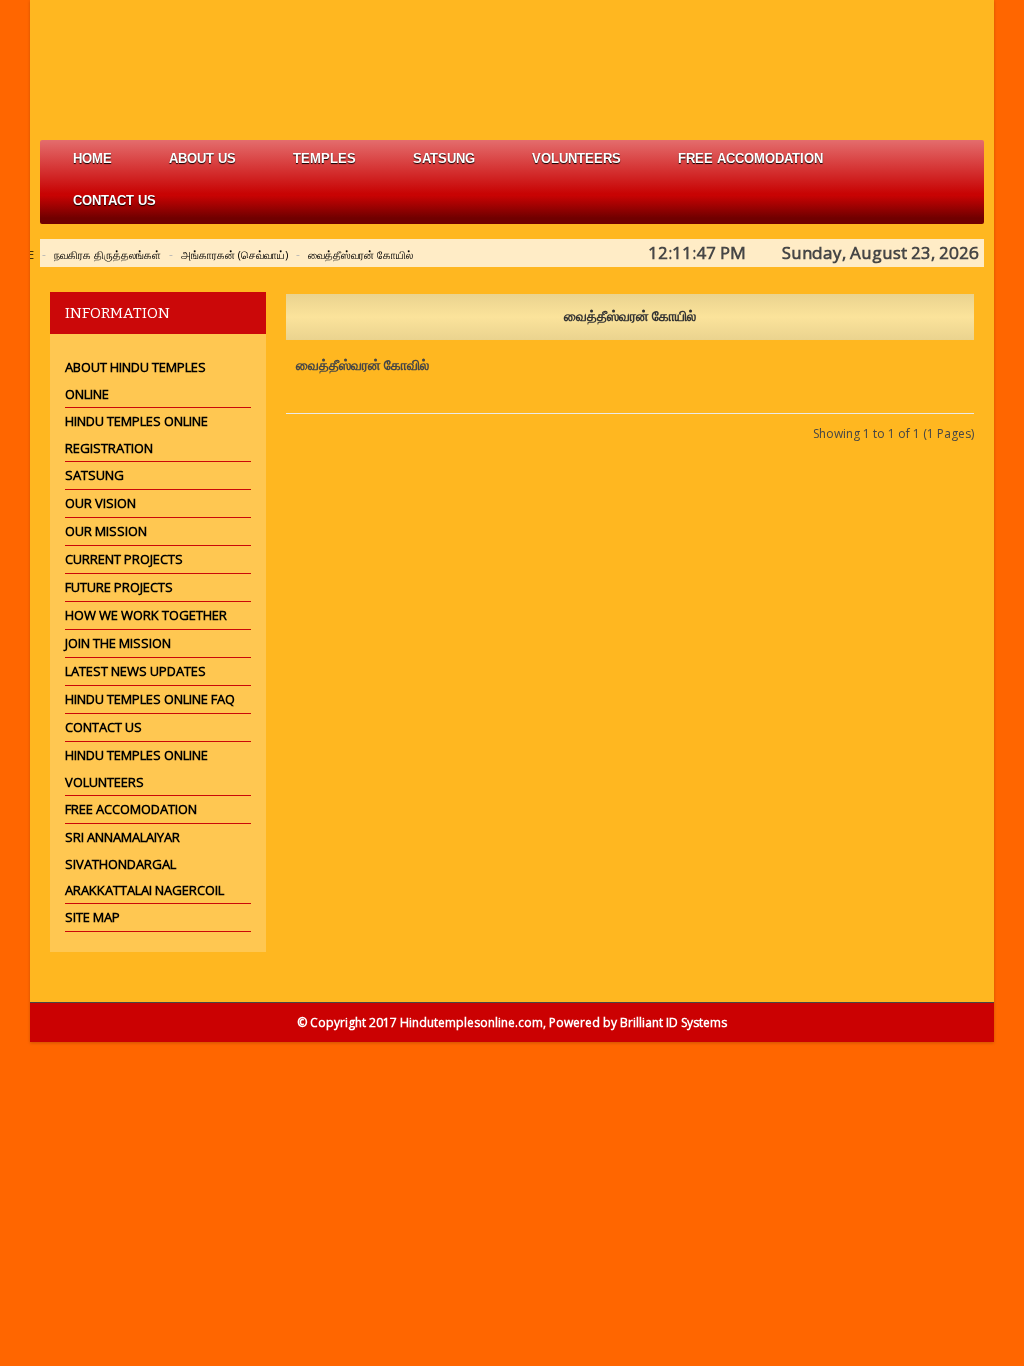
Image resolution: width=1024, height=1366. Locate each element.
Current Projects (124, 559)
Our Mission (106, 531)
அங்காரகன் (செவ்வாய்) (234, 254)
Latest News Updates (135, 671)
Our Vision (100, 503)
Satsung (94, 475)
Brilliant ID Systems (673, 1022)
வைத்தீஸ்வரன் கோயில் (360, 254)
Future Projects (119, 587)
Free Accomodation (131, 809)
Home (92, 158)
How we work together (146, 615)
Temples (324, 158)
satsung (444, 158)
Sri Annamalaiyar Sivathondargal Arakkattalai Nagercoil (144, 863)
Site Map (92, 917)
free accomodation (750, 158)
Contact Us (114, 200)
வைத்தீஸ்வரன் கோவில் (362, 365)
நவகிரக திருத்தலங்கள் (107, 254)
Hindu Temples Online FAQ (150, 699)
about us (202, 158)
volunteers (576, 158)
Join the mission (118, 643)
